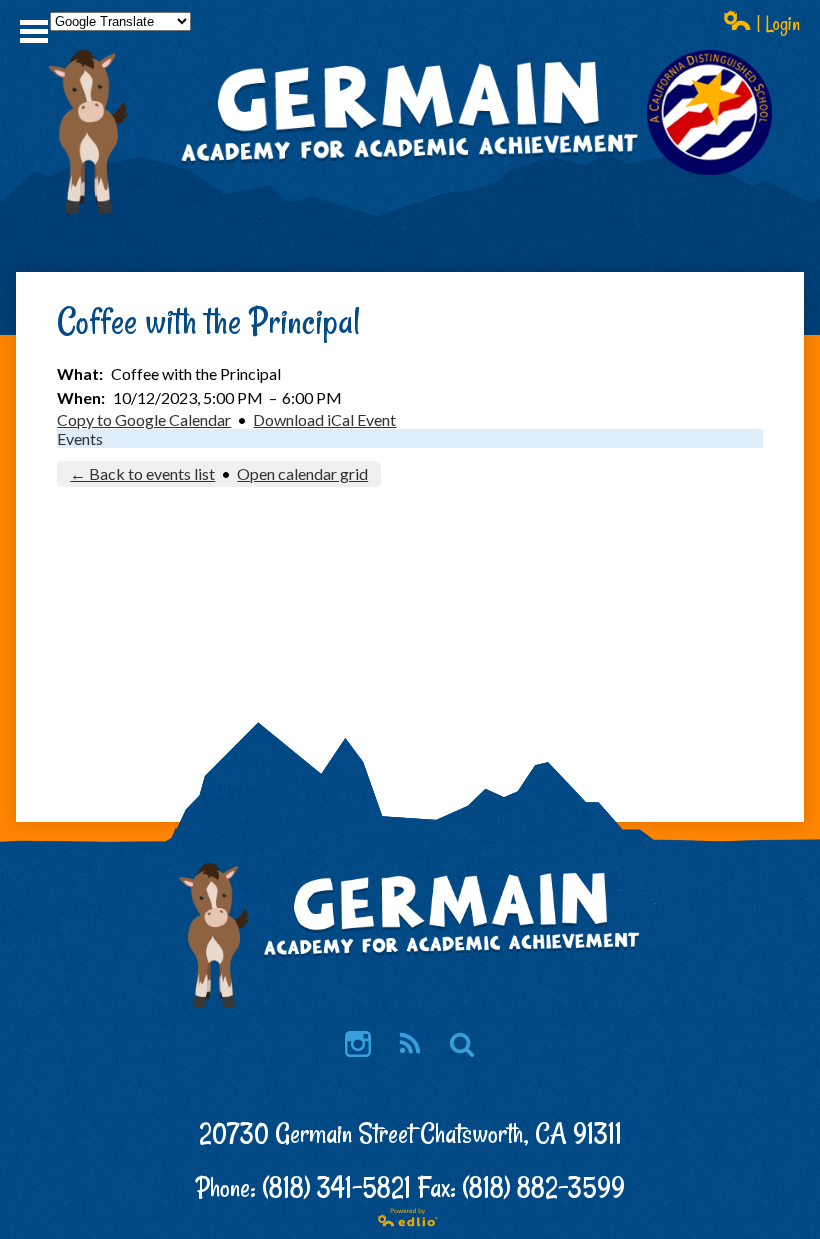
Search (462, 1044)
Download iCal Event (324, 419)
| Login (776, 23)
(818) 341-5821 (336, 1187)
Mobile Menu (34, 31)
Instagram (358, 1044)
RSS (410, 1044)
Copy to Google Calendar (144, 419)
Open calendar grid (302, 473)
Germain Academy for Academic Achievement (410, 161)
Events (80, 438)
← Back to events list (142, 473)
